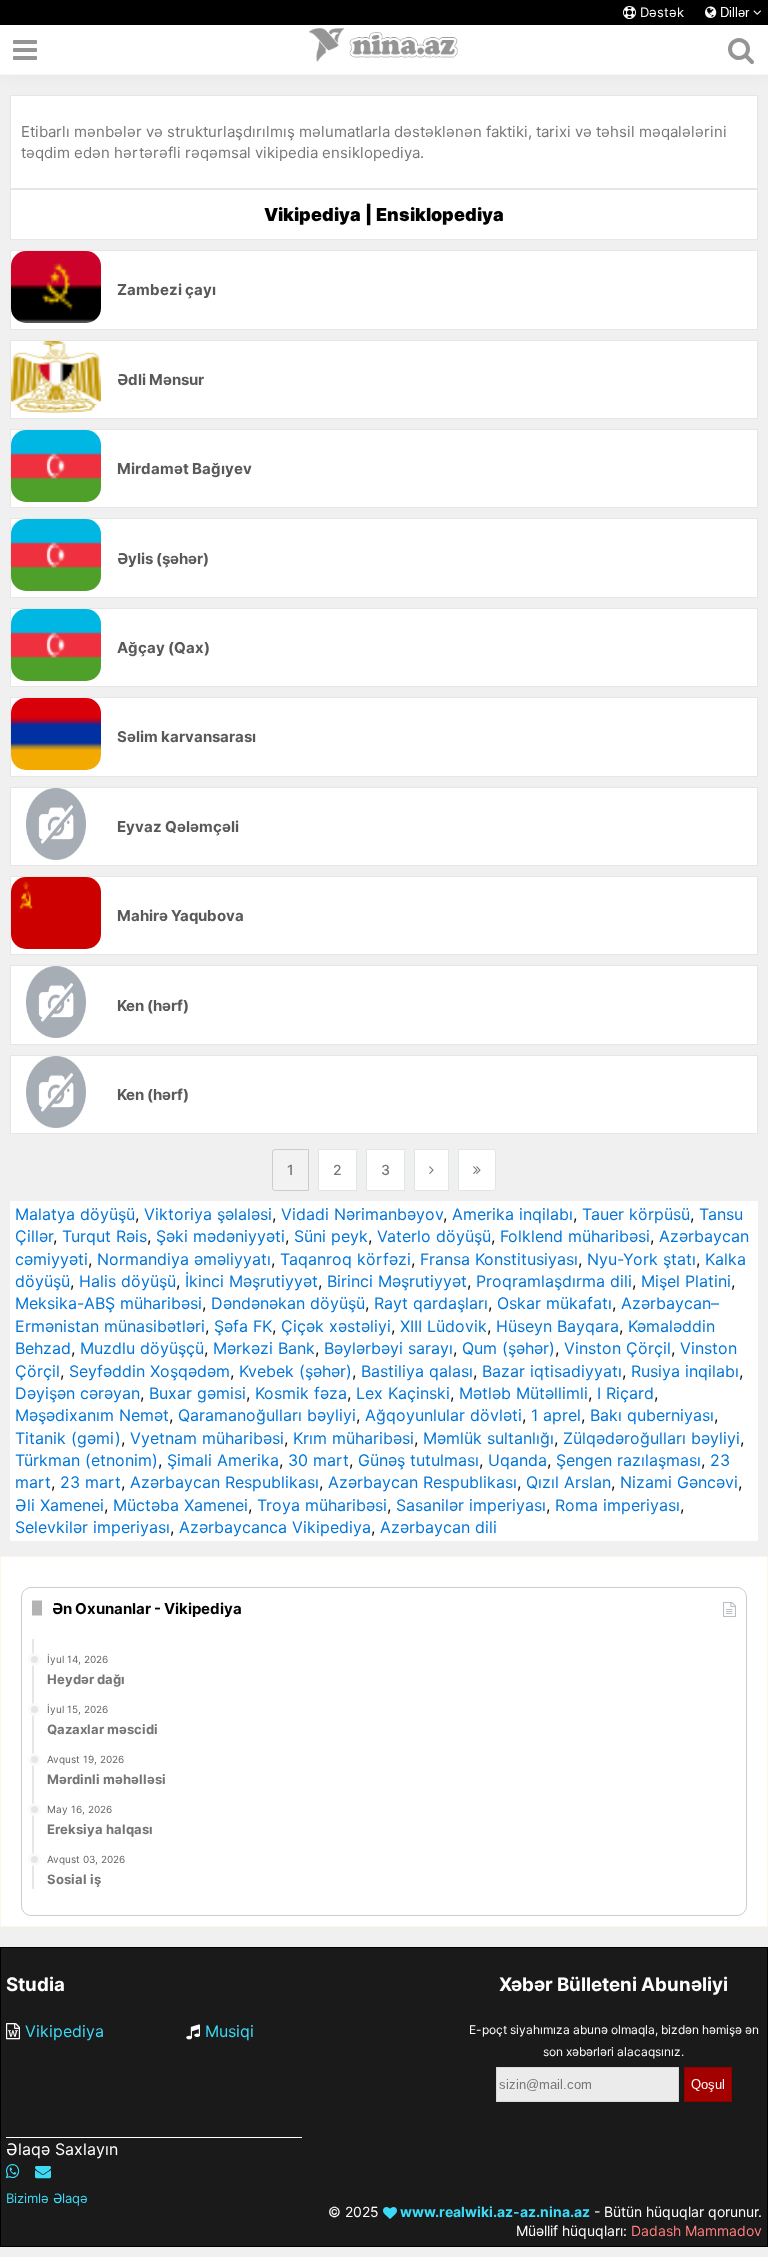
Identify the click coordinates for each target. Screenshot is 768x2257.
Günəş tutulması (418, 1460)
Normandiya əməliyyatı (184, 1259)
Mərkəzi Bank (264, 1348)
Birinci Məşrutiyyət (397, 1281)
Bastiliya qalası (417, 1371)
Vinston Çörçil (617, 1348)
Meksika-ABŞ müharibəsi (108, 1303)
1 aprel (556, 1415)
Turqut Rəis (104, 1236)
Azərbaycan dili (438, 1527)
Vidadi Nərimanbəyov (362, 1214)
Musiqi (229, 2031)
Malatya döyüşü (75, 1214)
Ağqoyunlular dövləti (443, 1415)
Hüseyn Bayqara (557, 1326)
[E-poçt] (43, 2171)
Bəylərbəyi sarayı (388, 1348)
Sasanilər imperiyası (471, 1505)
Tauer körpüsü (636, 1214)
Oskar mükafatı (554, 1303)
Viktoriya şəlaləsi (208, 1214)
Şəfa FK (243, 1326)
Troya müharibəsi (322, 1505)
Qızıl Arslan (568, 1482)
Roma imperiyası (617, 1505)
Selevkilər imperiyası (92, 1527)
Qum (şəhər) (508, 1348)
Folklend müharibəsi (575, 1236)
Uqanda (517, 1460)
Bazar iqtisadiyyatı (552, 1371)
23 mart (90, 1482)
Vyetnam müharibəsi (207, 1438)
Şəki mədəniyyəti (220, 1236)
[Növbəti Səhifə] (431, 1170)
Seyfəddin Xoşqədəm (149, 1371)
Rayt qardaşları (431, 1303)
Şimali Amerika (223, 1460)
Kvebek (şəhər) (295, 1371)
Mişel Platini (686, 1281)
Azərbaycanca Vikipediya (275, 1527)
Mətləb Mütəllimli (523, 1393)
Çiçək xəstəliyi (336, 1326)
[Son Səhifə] (477, 1170)
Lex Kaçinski (403, 1393)
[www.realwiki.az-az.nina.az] (384, 50)
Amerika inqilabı (512, 1214)
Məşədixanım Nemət (92, 1415)
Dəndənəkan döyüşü (288, 1303)
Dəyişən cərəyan (77, 1393)
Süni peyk (331, 1236)
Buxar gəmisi (197, 1393)
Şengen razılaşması (628, 1460)
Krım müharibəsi (353, 1438)
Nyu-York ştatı (641, 1259)
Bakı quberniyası (652, 1415)
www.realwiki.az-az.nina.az (493, 2211)
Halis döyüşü (127, 1281)
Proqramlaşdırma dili (554, 1281)
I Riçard (625, 1393)
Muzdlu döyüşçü (142, 1348)
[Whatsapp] (13, 2171)
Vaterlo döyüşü (434, 1236)
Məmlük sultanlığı (488, 1438)
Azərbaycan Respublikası (224, 1482)
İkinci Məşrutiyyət (251, 1281)
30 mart (318, 1460)
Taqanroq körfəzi (345, 1259)
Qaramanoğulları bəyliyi (267, 1415)
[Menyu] (25, 50)
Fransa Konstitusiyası (499, 1259)
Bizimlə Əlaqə (47, 2198)
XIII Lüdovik (443, 1326)
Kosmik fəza (301, 1393)
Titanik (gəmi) (68, 1438)
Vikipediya (64, 2031)
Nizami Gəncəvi (679, 1482)
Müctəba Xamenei (180, 1505)
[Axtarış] (740, 50)
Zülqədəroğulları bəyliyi (651, 1438)
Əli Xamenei (59, 1505)
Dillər (734, 12)
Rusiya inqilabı (685, 1371)
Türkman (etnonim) (86, 1460)
